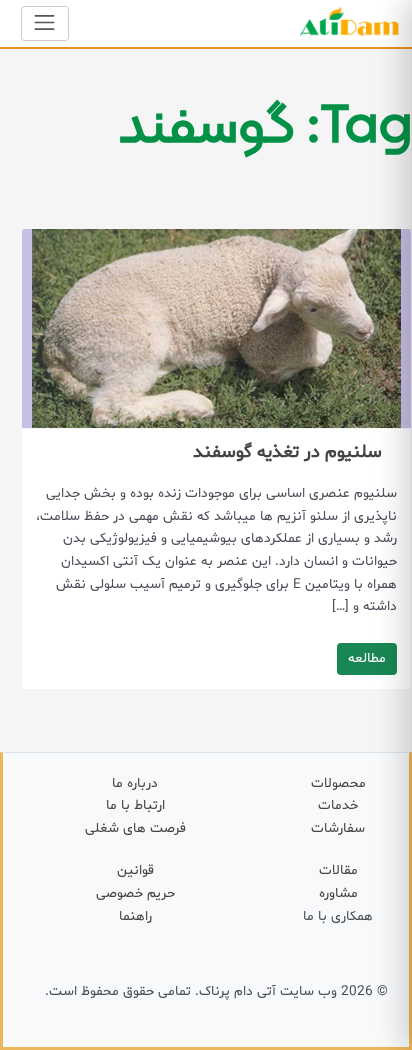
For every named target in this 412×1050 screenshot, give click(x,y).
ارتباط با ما (135, 805)
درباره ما (135, 783)
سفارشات (338, 828)
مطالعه (367, 658)
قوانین (135, 870)
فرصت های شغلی (135, 828)
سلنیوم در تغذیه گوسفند (287, 452)
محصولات (338, 783)
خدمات (338, 805)
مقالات (338, 870)
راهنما (135, 916)
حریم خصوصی (135, 893)
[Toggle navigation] (45, 23)
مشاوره (338, 893)
